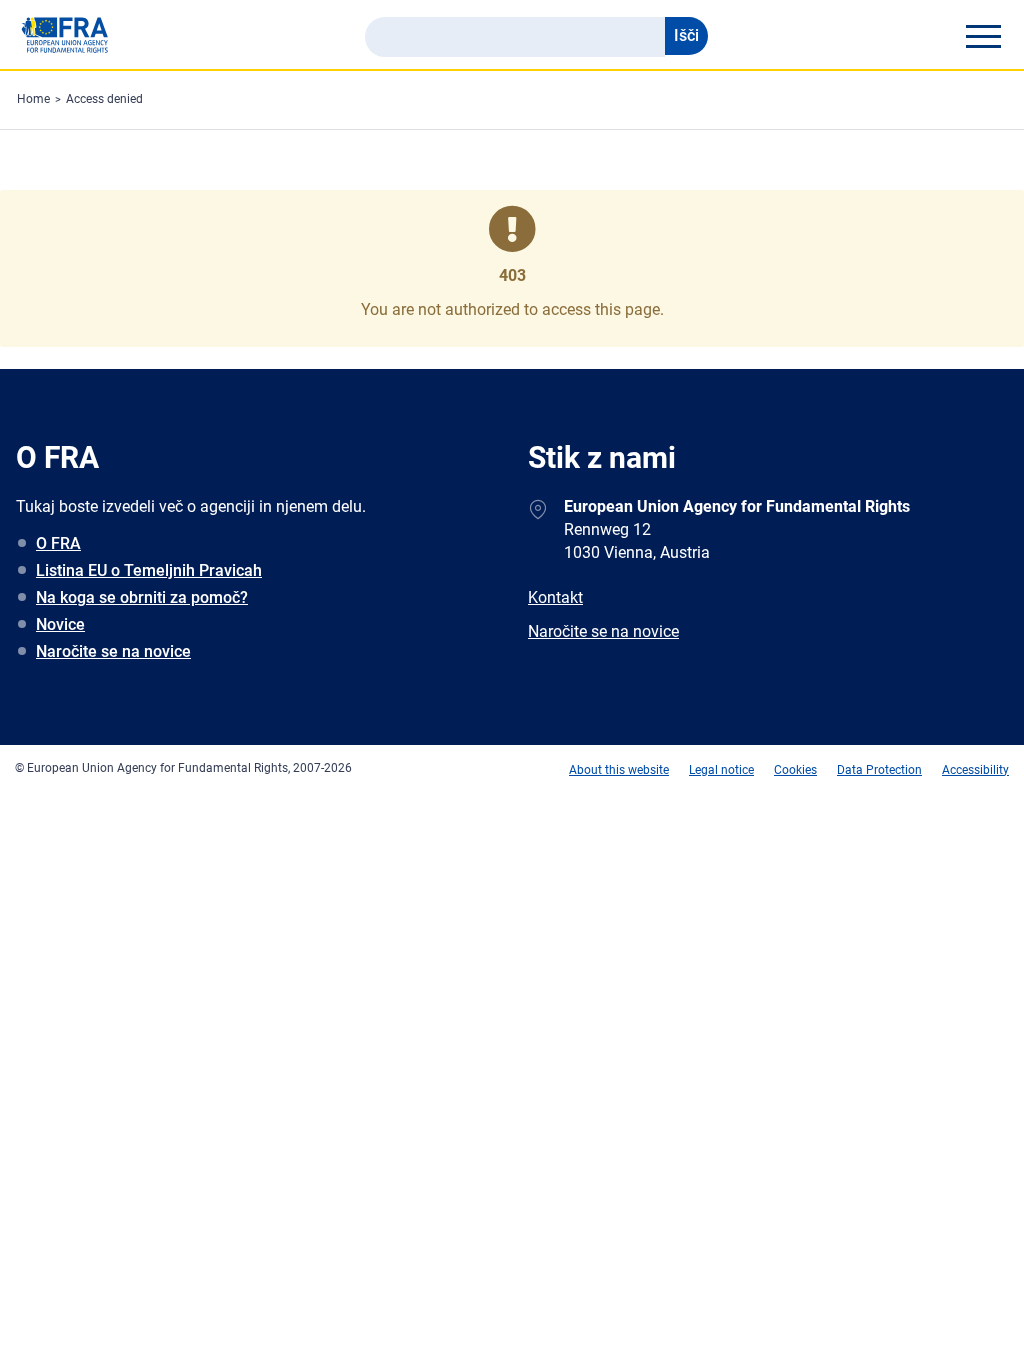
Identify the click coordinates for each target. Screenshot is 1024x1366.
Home (33, 99)
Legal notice (721, 770)
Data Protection (879, 770)
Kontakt (555, 597)
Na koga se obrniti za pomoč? (142, 597)
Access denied (104, 99)
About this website (619, 770)
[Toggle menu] (983, 36)
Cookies (795, 770)
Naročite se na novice (113, 651)
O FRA (58, 543)
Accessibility (975, 770)
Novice (60, 624)
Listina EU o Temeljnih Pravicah (149, 570)
